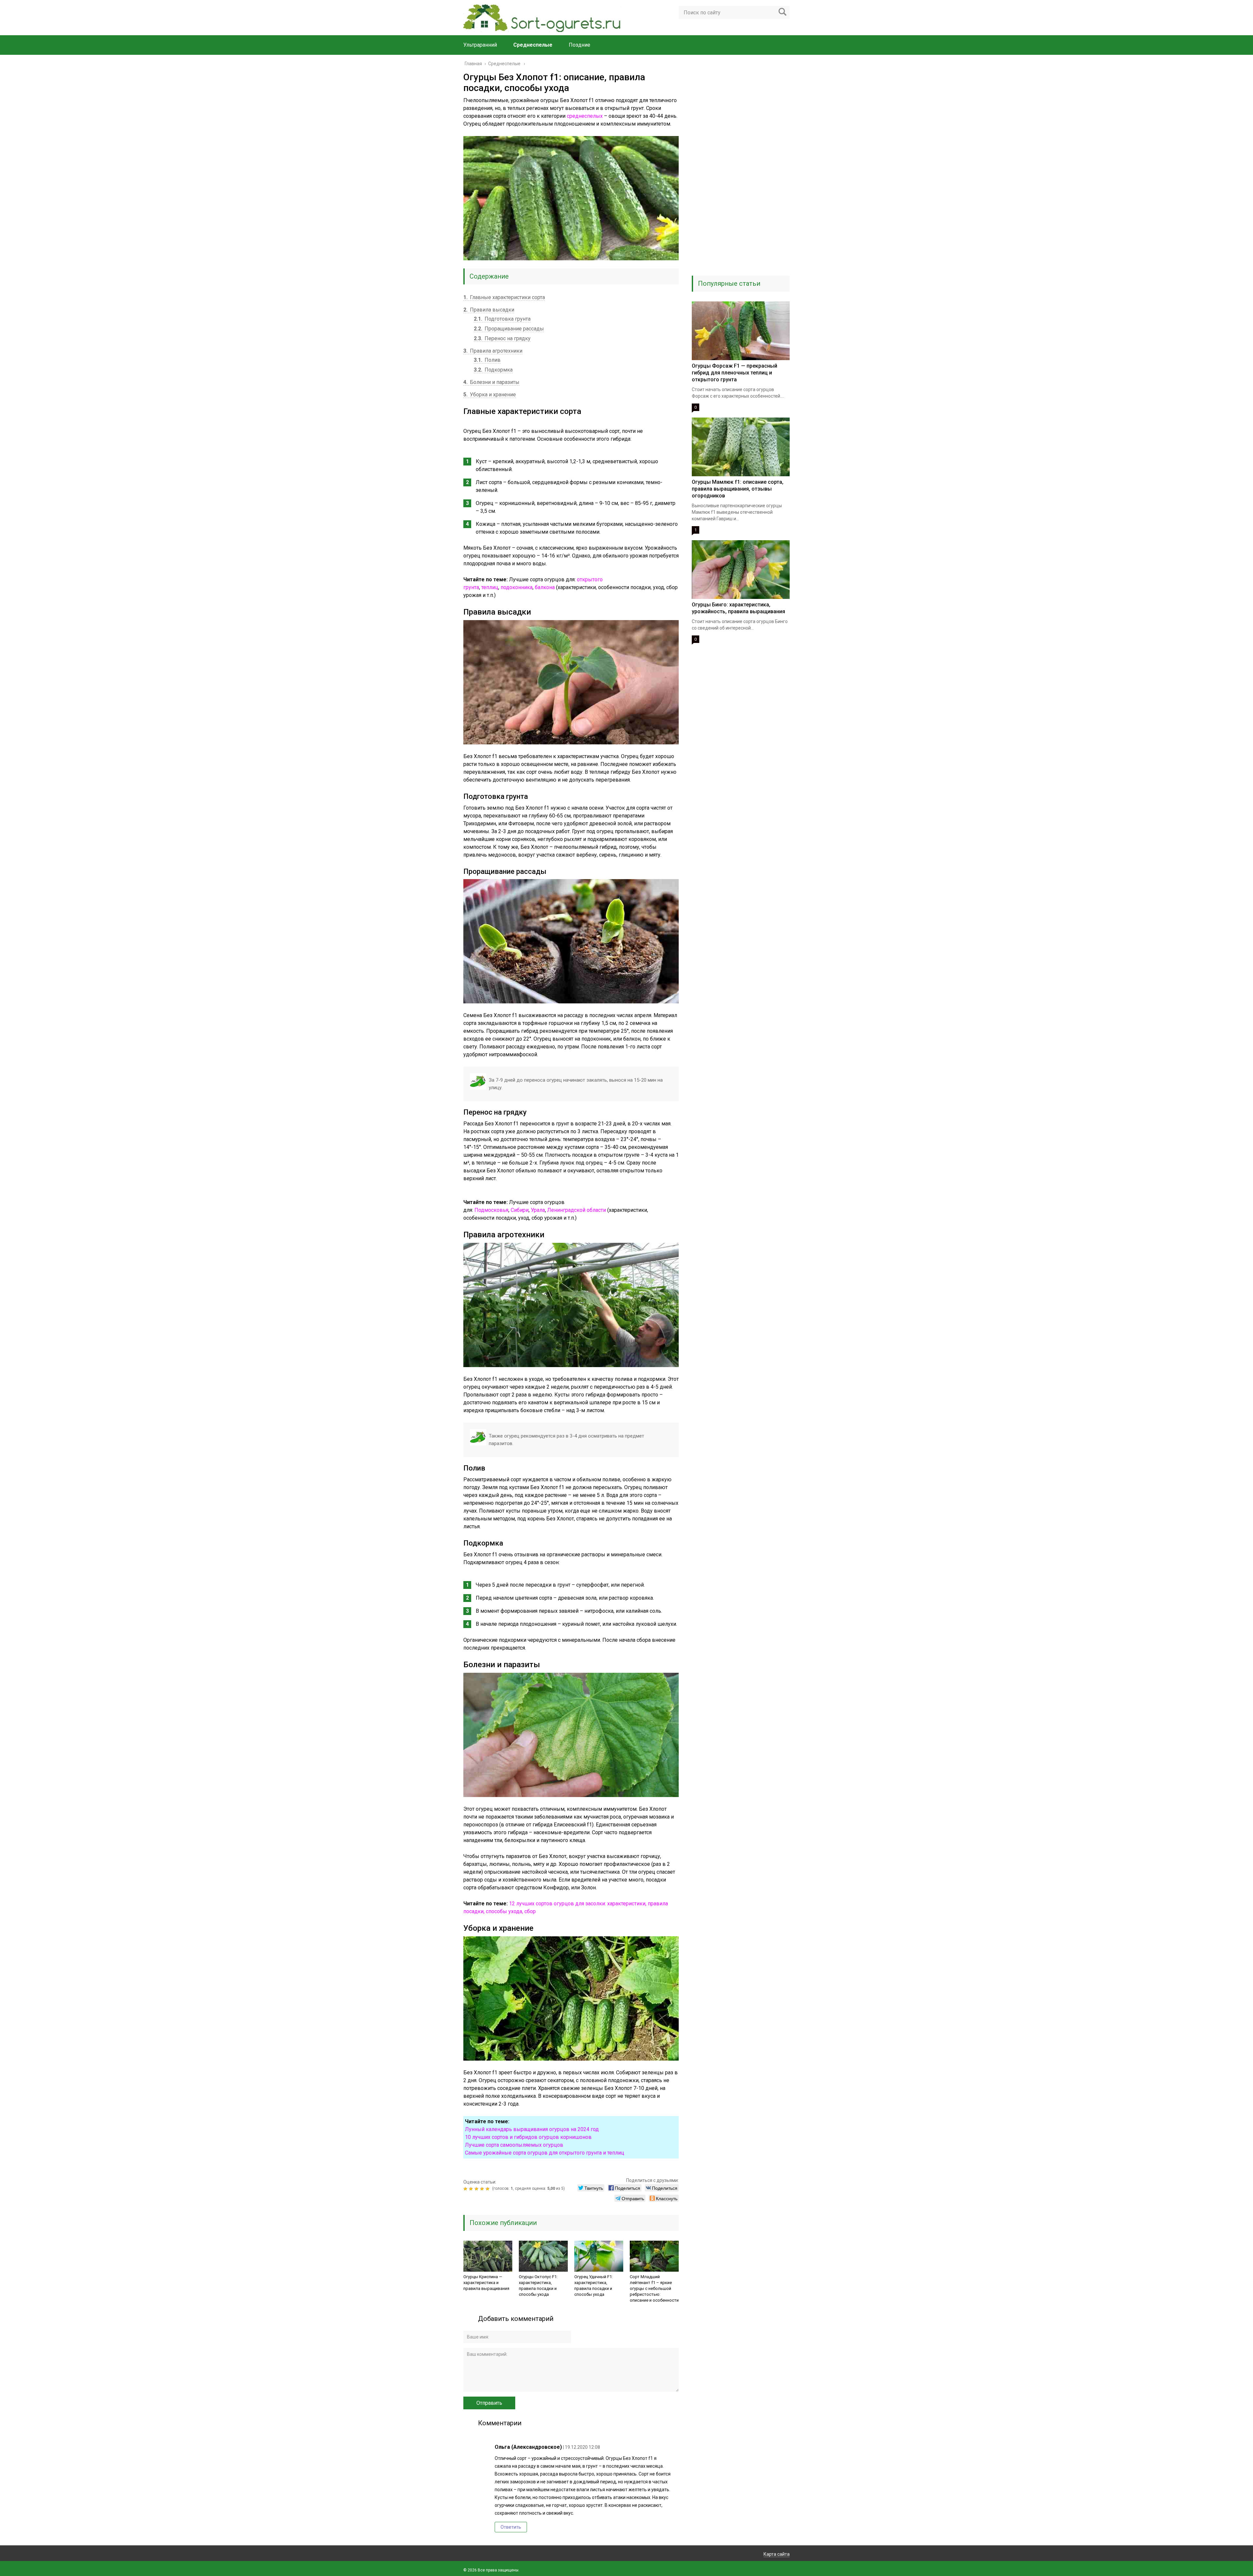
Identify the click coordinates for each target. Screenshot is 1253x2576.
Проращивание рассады (509, 329)
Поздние (580, 45)
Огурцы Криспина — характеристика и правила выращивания (486, 2283)
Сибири (520, 1210)
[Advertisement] (741, 170)
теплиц (490, 587)
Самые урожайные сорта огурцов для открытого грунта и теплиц (545, 2153)
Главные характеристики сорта (504, 297)
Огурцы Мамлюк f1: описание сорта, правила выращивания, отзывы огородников (738, 489)
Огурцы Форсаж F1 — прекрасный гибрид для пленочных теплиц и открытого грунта (735, 373)
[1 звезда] (466, 2189)
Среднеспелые (533, 45)
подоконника (517, 587)
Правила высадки (489, 310)
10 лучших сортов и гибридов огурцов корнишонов (528, 2137)
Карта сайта (777, 2554)
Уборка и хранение (490, 395)
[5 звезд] (488, 2189)
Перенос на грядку (502, 338)
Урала (538, 1210)
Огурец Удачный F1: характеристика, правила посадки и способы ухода (594, 2286)
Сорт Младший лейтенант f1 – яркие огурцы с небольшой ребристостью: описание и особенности (654, 2288)
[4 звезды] (483, 2189)
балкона (545, 587)
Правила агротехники (493, 351)
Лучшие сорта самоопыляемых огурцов (514, 2145)
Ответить (511, 2527)
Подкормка (493, 370)
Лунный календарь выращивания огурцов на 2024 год (532, 2129)
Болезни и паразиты (491, 382)
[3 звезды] (477, 2189)
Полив (487, 360)
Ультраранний (480, 45)
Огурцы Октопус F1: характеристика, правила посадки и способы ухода (538, 2286)
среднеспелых (585, 116)
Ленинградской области (577, 1210)
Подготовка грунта (502, 319)
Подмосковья (491, 1210)
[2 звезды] (472, 2189)
